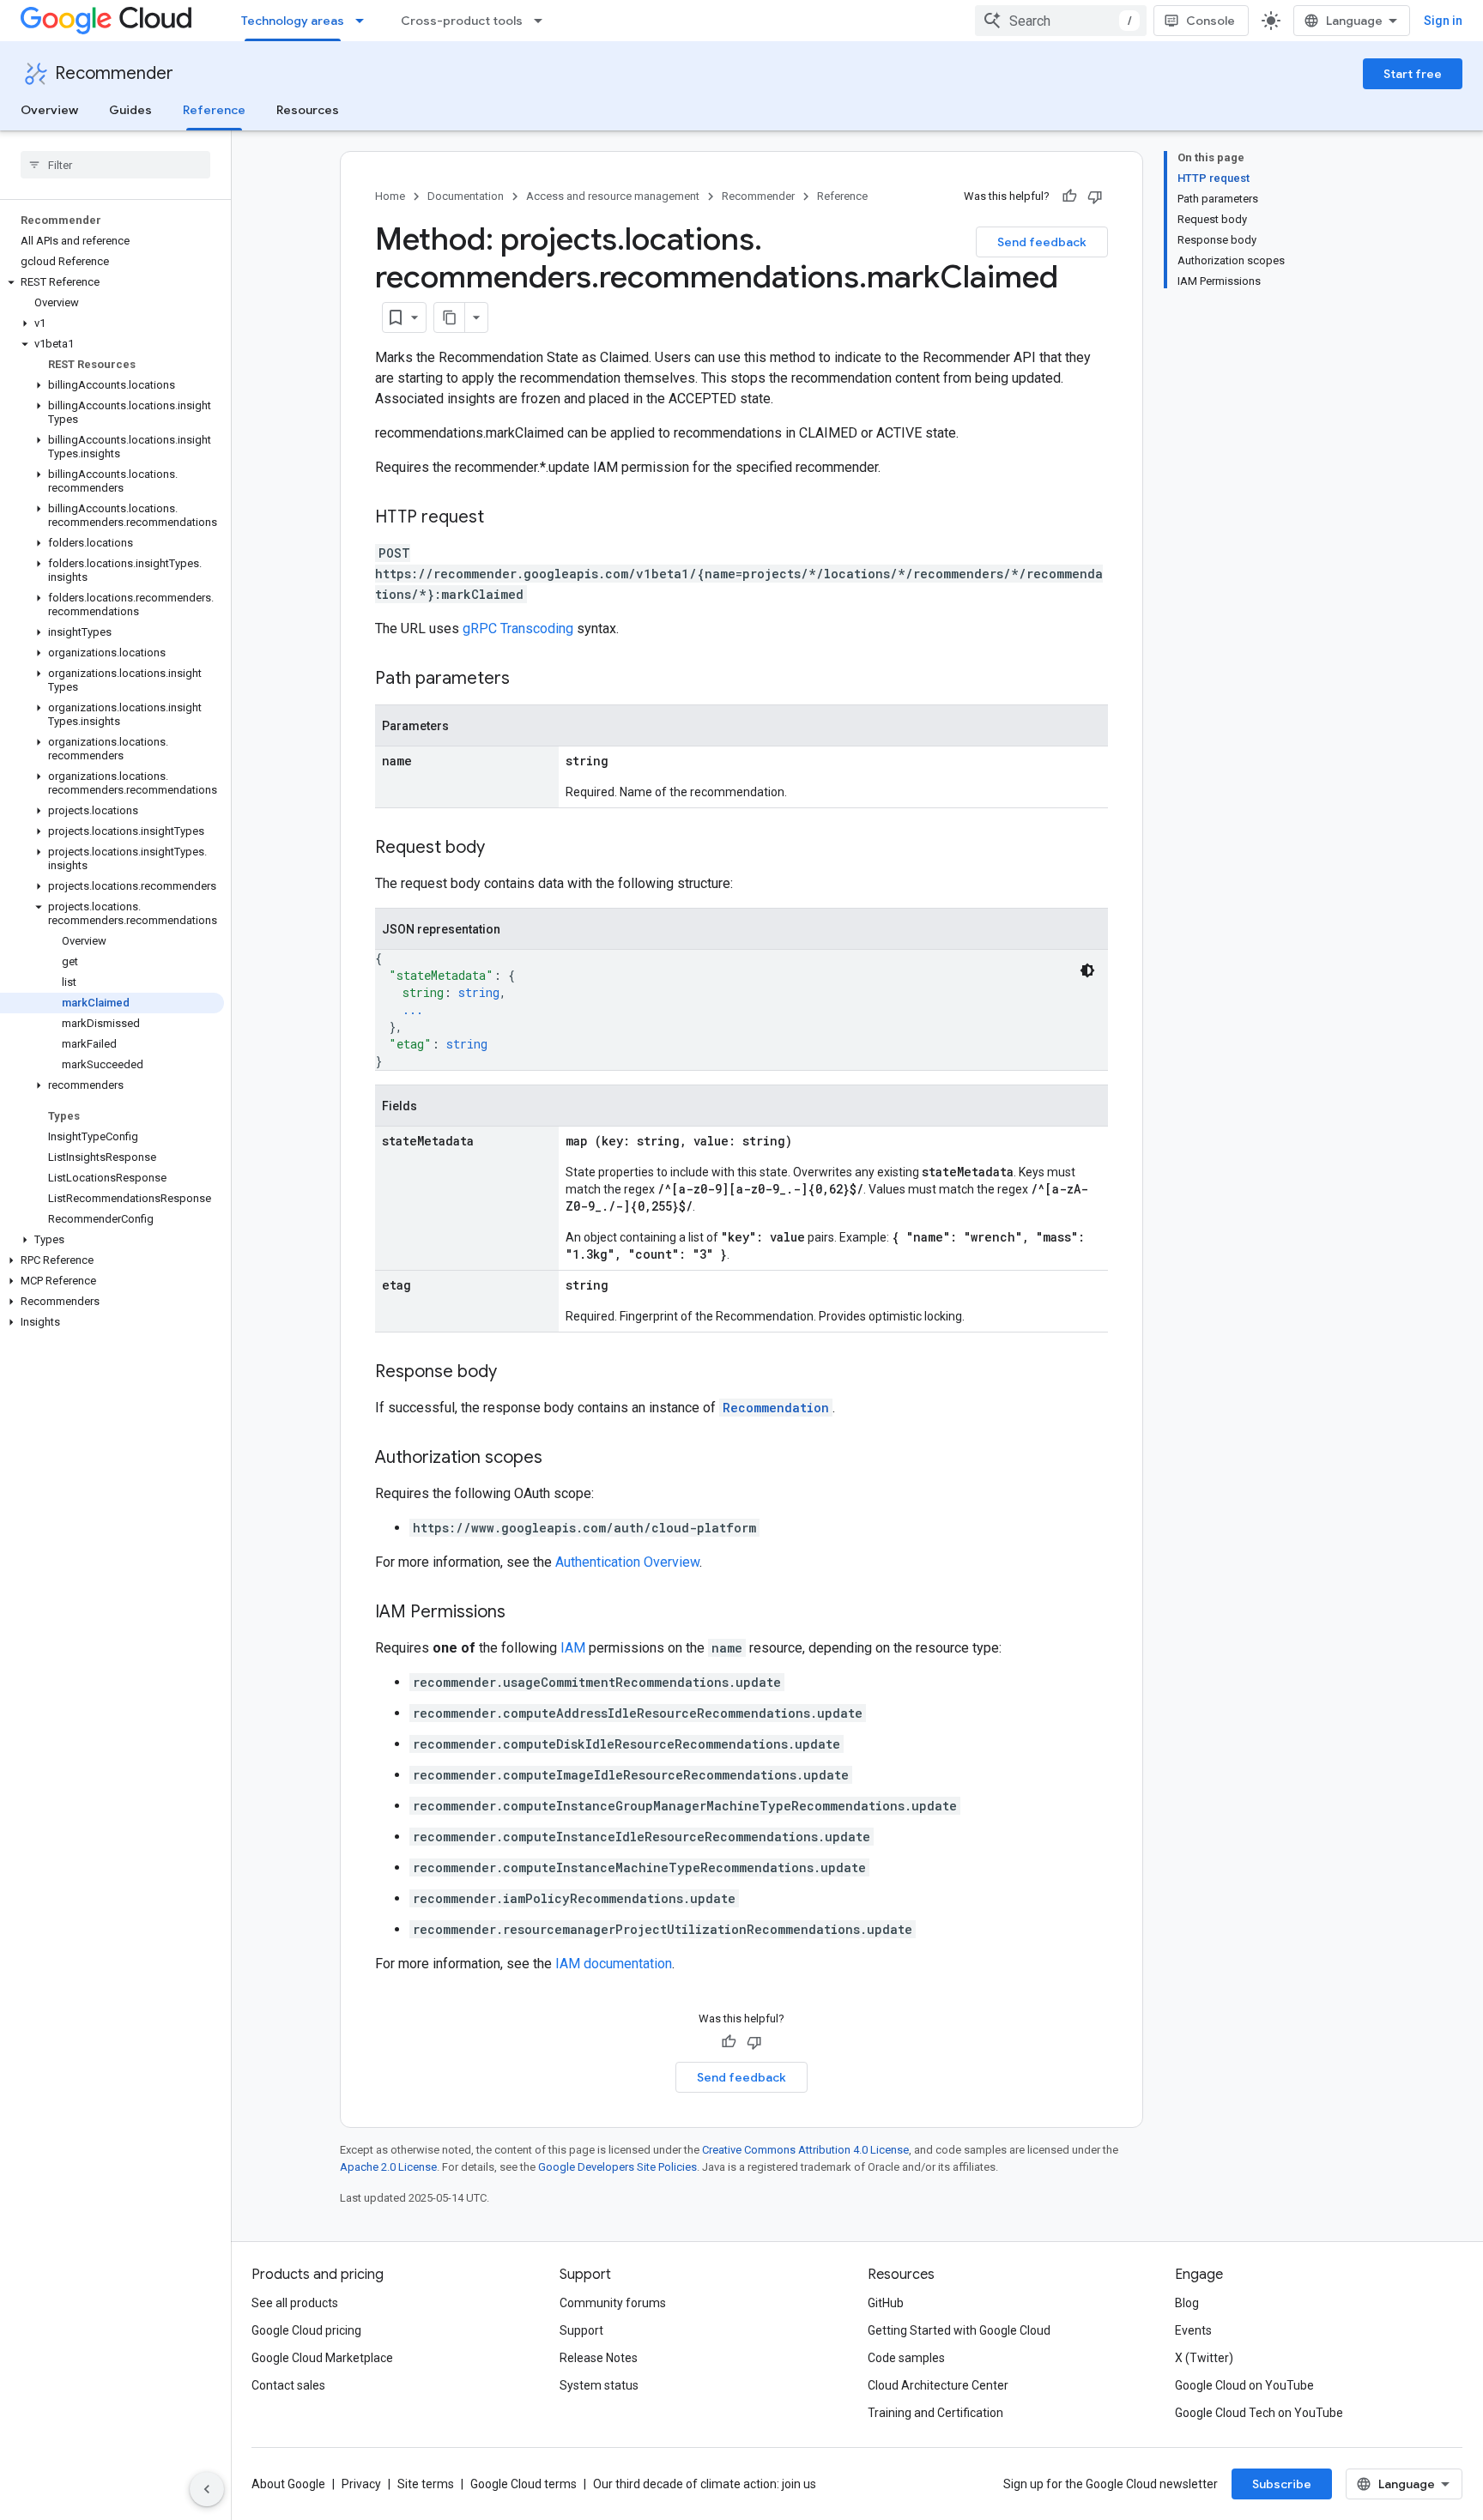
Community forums (613, 2303)
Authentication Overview (627, 1562)
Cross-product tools (462, 21)
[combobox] (1061, 21)
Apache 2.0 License (388, 2167)
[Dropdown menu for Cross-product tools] (543, 21)
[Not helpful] (1095, 196)
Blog (1187, 2303)
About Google (288, 2484)
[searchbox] (115, 165)
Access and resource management (613, 196)
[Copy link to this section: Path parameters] (527, 680)
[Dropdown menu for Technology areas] (365, 21)
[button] (112, 282)
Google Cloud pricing (306, 2330)
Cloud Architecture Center (938, 2385)
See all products (295, 2303)
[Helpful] (1069, 196)
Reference (214, 110)
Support (581, 2330)
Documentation (466, 196)
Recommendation (776, 1408)
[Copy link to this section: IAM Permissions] (523, 1613)
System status (599, 2385)
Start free (1413, 74)
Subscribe (1282, 2484)
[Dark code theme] (1087, 970)
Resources (308, 110)
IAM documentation (614, 1964)
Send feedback (1042, 242)
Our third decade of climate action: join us (705, 2484)
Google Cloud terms (524, 2484)
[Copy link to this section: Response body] (514, 1373)
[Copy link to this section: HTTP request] (501, 518)
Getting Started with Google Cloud (959, 2330)
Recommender (114, 73)
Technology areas (293, 21)
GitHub (886, 2303)
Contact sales (288, 2385)
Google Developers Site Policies (617, 2167)
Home (390, 196)
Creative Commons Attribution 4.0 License (805, 2150)
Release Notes (599, 2358)
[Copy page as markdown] (450, 317)
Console (1211, 21)
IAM (573, 1648)
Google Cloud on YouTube (1244, 2385)
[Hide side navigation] (207, 2489)
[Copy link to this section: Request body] (502, 849)
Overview (49, 110)
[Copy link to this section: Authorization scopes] (560, 1459)
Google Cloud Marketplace (322, 2358)
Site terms (426, 2484)
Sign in (1443, 21)
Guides (130, 110)
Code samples (906, 2358)
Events (1193, 2330)
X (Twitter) (1204, 2358)
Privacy (361, 2484)
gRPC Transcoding (518, 628)
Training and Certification (935, 2413)
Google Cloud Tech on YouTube (1259, 2413)
